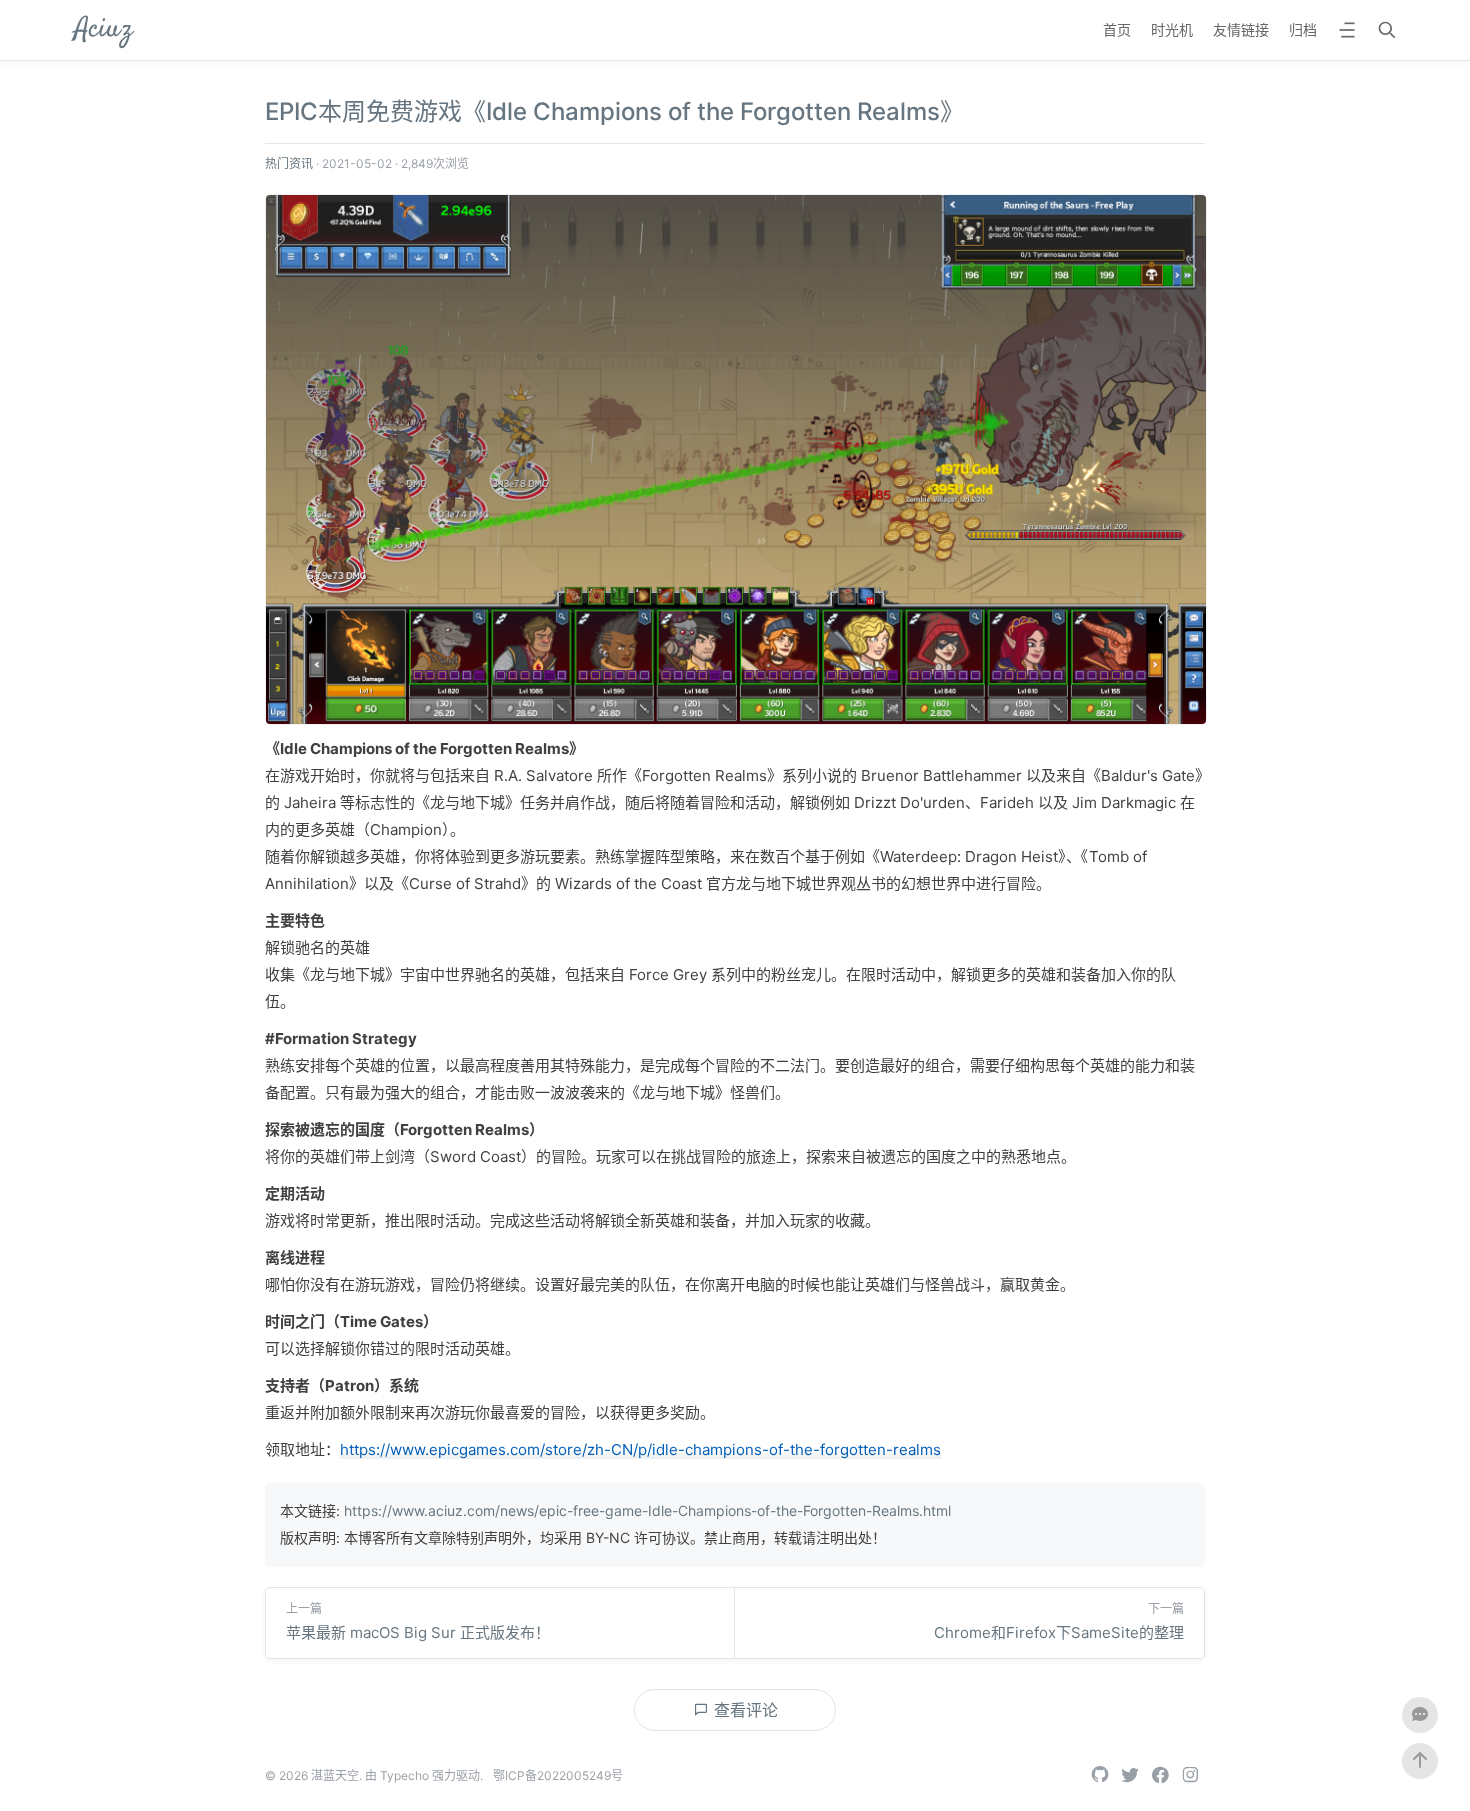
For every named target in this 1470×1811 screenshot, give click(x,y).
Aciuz (103, 30)
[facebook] (1160, 1776)
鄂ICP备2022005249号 (558, 1775)
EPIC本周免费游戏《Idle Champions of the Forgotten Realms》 (614, 111)
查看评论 (743, 1710)
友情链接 (1241, 29)
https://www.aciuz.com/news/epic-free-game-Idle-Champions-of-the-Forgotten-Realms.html (647, 1510)
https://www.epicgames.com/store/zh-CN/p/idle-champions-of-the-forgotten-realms (640, 1449)
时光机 (1172, 29)
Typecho (404, 1775)
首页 (1117, 29)
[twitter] (1130, 1776)
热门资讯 (289, 163)
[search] (1387, 32)
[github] (1100, 1776)
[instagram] (1190, 1776)
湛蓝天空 (335, 1775)
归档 (1303, 29)
